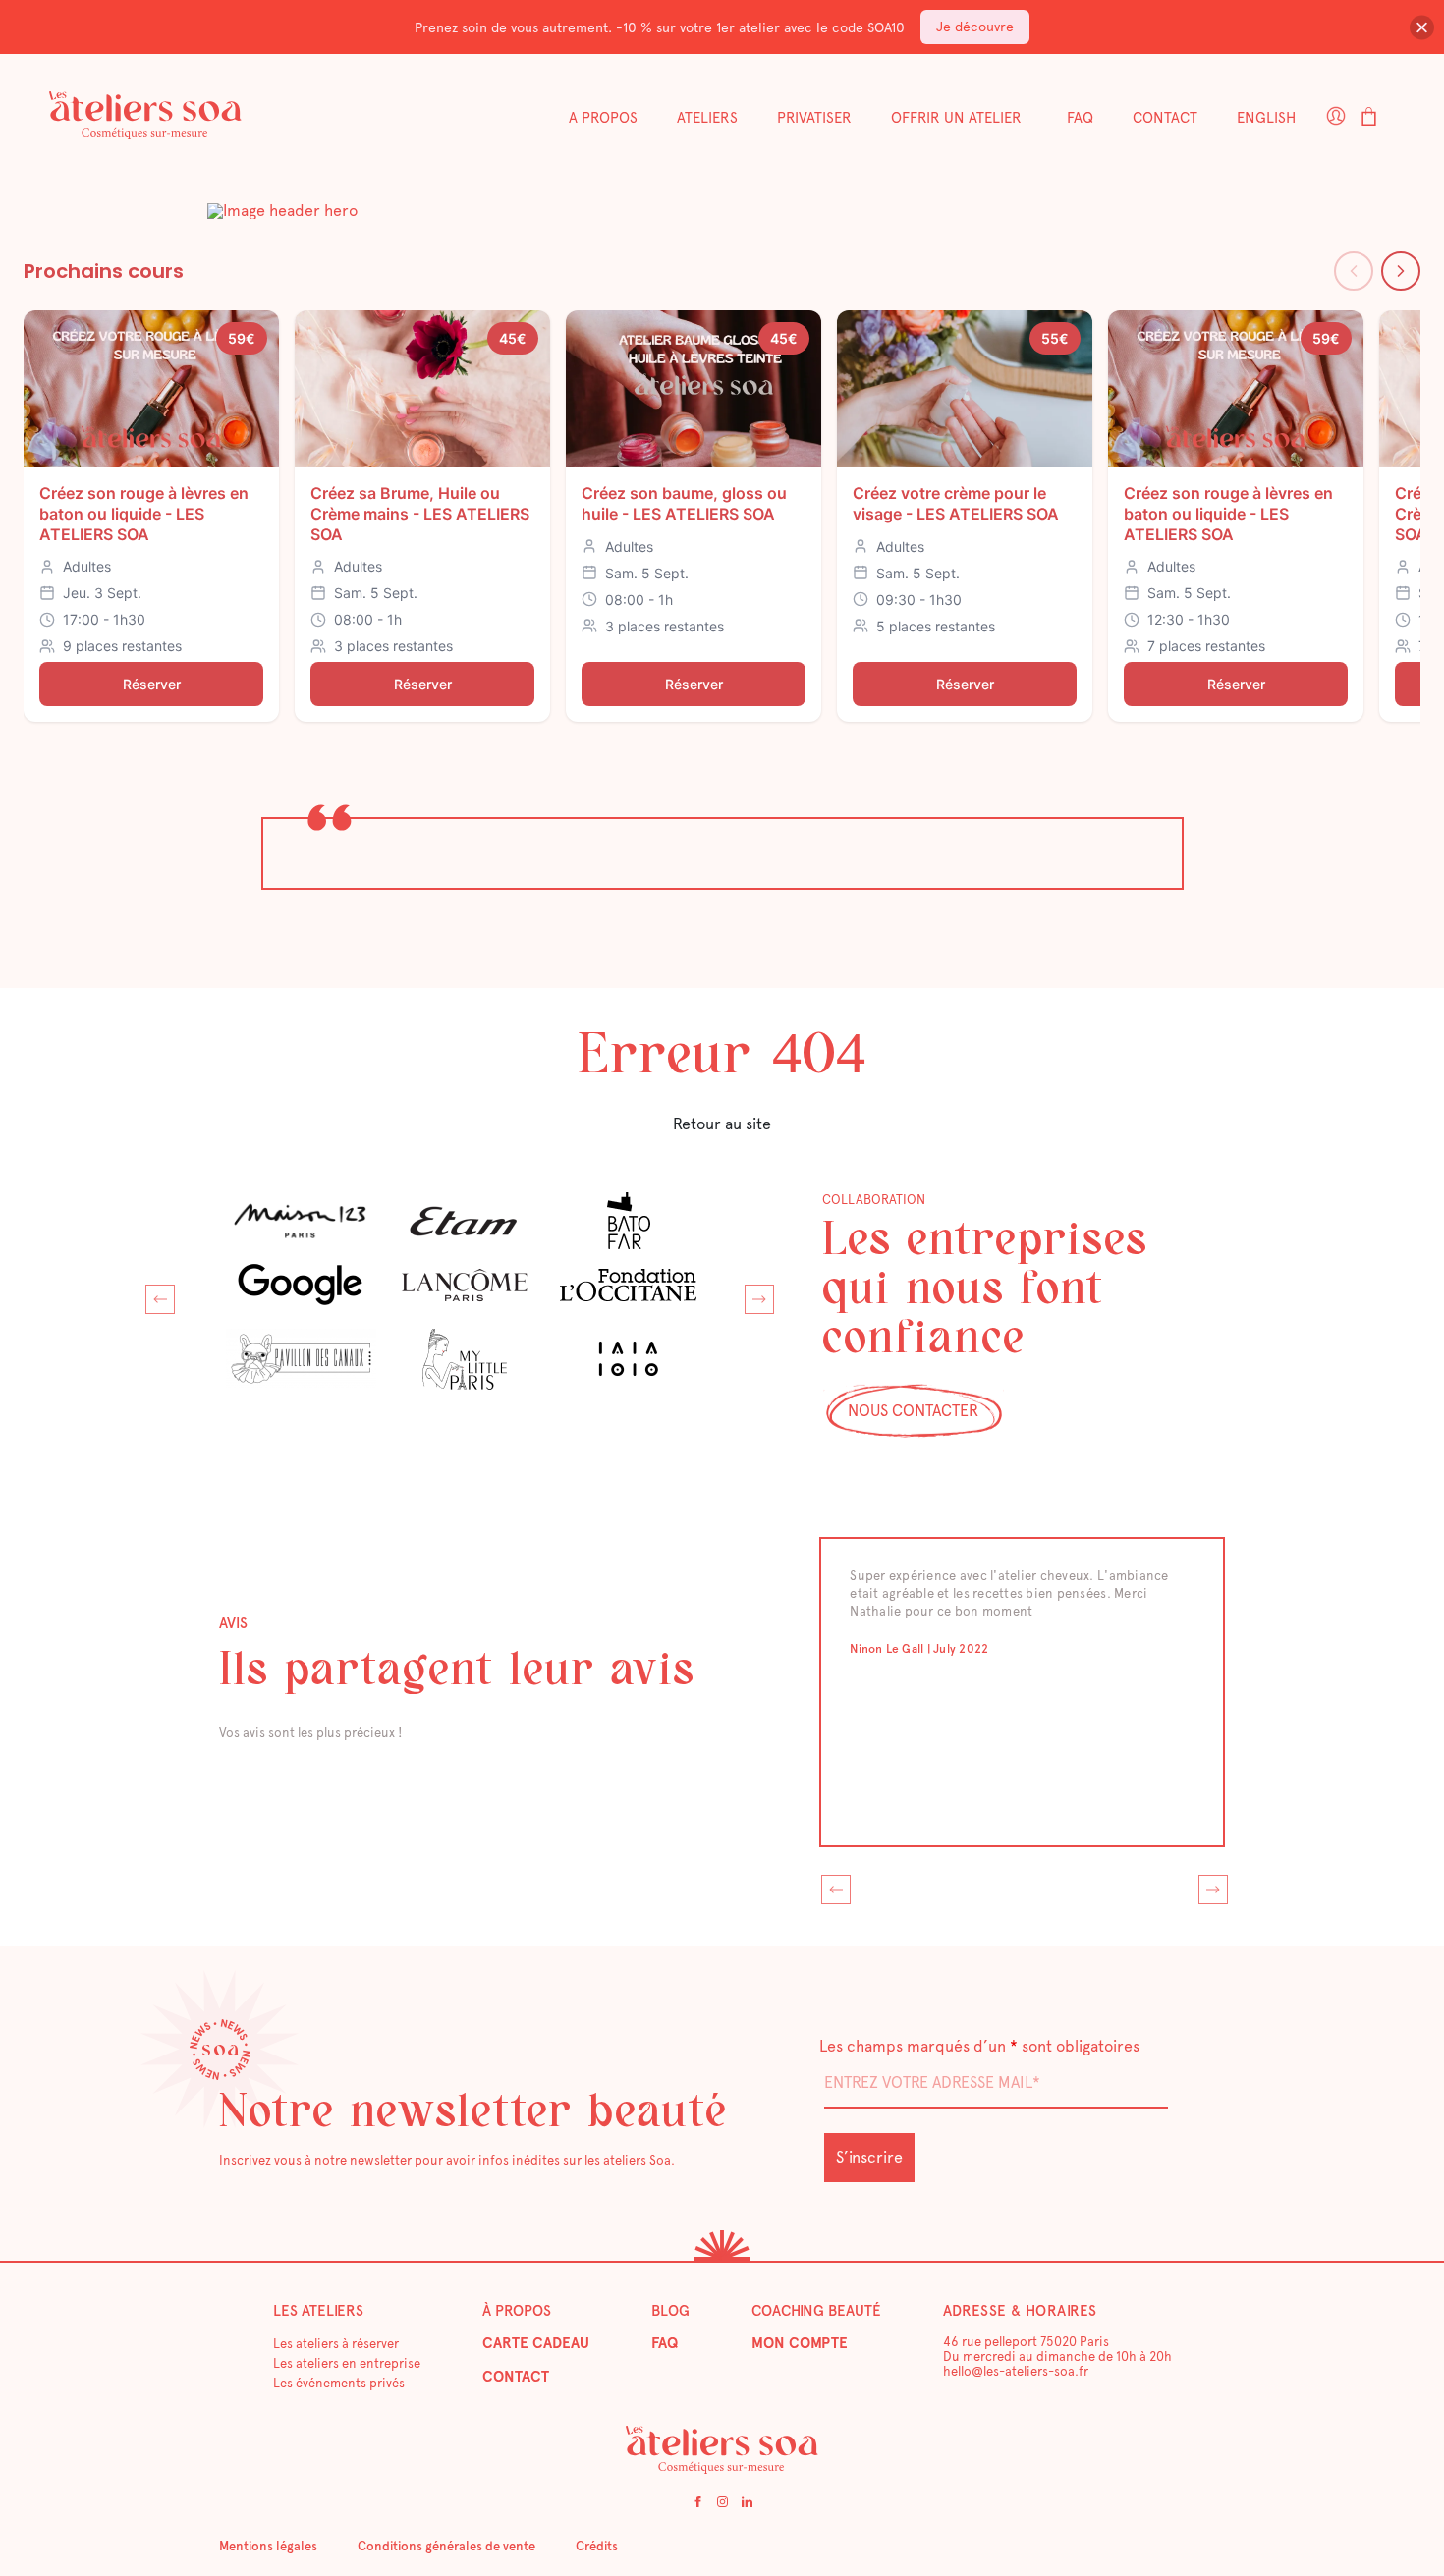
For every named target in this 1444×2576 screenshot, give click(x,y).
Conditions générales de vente (446, 2546)
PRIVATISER (814, 118)
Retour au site (722, 1124)
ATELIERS (707, 118)
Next (754, 1294)
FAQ (1080, 118)
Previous (155, 1294)
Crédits (597, 2546)
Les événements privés (339, 2383)
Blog (670, 2311)
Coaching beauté (816, 2311)
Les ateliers (318, 2311)
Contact (1165, 118)
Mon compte (800, 2343)
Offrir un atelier (956, 118)
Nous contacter (913, 1411)
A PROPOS (603, 118)
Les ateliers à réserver (336, 2344)
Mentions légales (268, 2546)
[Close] (1422, 27)
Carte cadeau (536, 2343)
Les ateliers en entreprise (347, 2363)
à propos (517, 2311)
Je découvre (975, 27)
